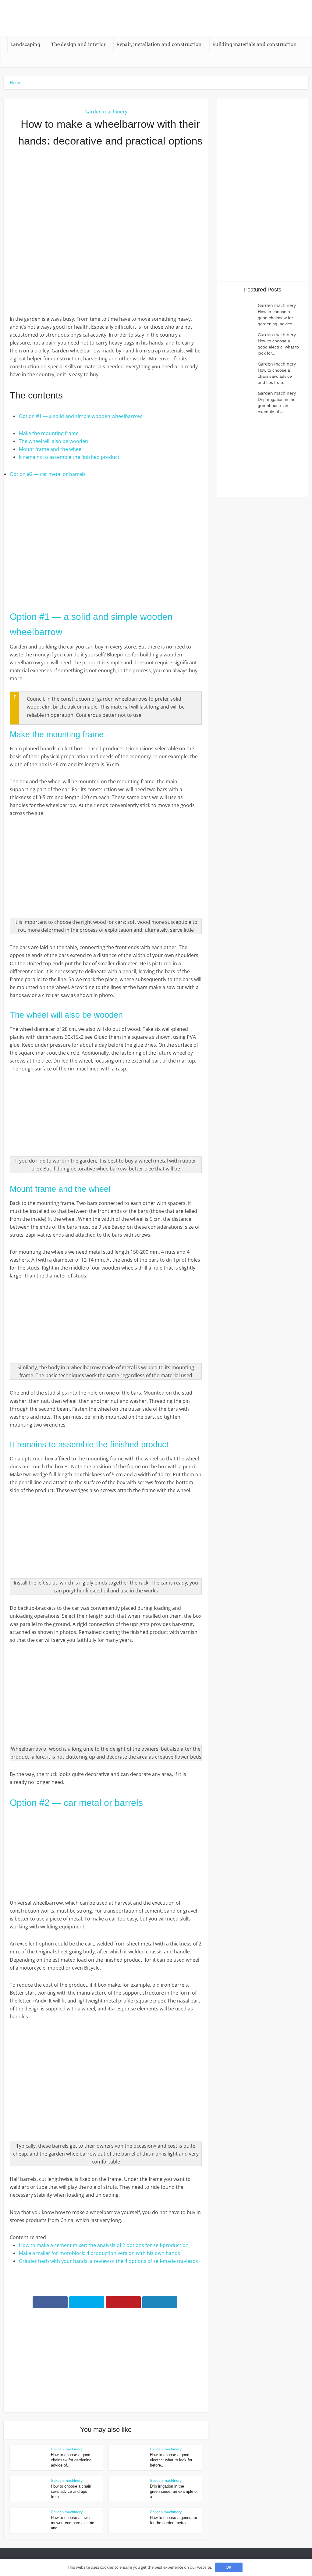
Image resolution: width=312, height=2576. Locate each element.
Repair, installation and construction (159, 44)
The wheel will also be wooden (53, 441)
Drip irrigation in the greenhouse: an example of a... (174, 2491)
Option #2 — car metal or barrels (48, 474)
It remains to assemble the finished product (69, 457)
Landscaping (25, 44)
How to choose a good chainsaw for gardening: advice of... (72, 2460)
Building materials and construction (255, 44)
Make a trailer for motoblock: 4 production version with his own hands (99, 2253)
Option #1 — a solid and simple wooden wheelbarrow (80, 416)
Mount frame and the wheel (51, 449)
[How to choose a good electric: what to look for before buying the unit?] (240, 343)
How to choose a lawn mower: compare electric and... (73, 2523)
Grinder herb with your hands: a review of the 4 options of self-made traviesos (108, 2261)
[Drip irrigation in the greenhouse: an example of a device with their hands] (240, 402)
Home (16, 82)
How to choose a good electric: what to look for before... (171, 2460)
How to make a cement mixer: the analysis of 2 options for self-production (104, 2245)
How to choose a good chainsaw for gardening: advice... (277, 318)
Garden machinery (106, 112)
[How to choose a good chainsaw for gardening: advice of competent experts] (240, 314)
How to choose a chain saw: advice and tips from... (71, 2491)
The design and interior (78, 44)
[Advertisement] (106, 201)
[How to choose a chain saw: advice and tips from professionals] (240, 373)
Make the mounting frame (49, 433)
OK (229, 2567)
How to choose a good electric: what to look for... (278, 347)
